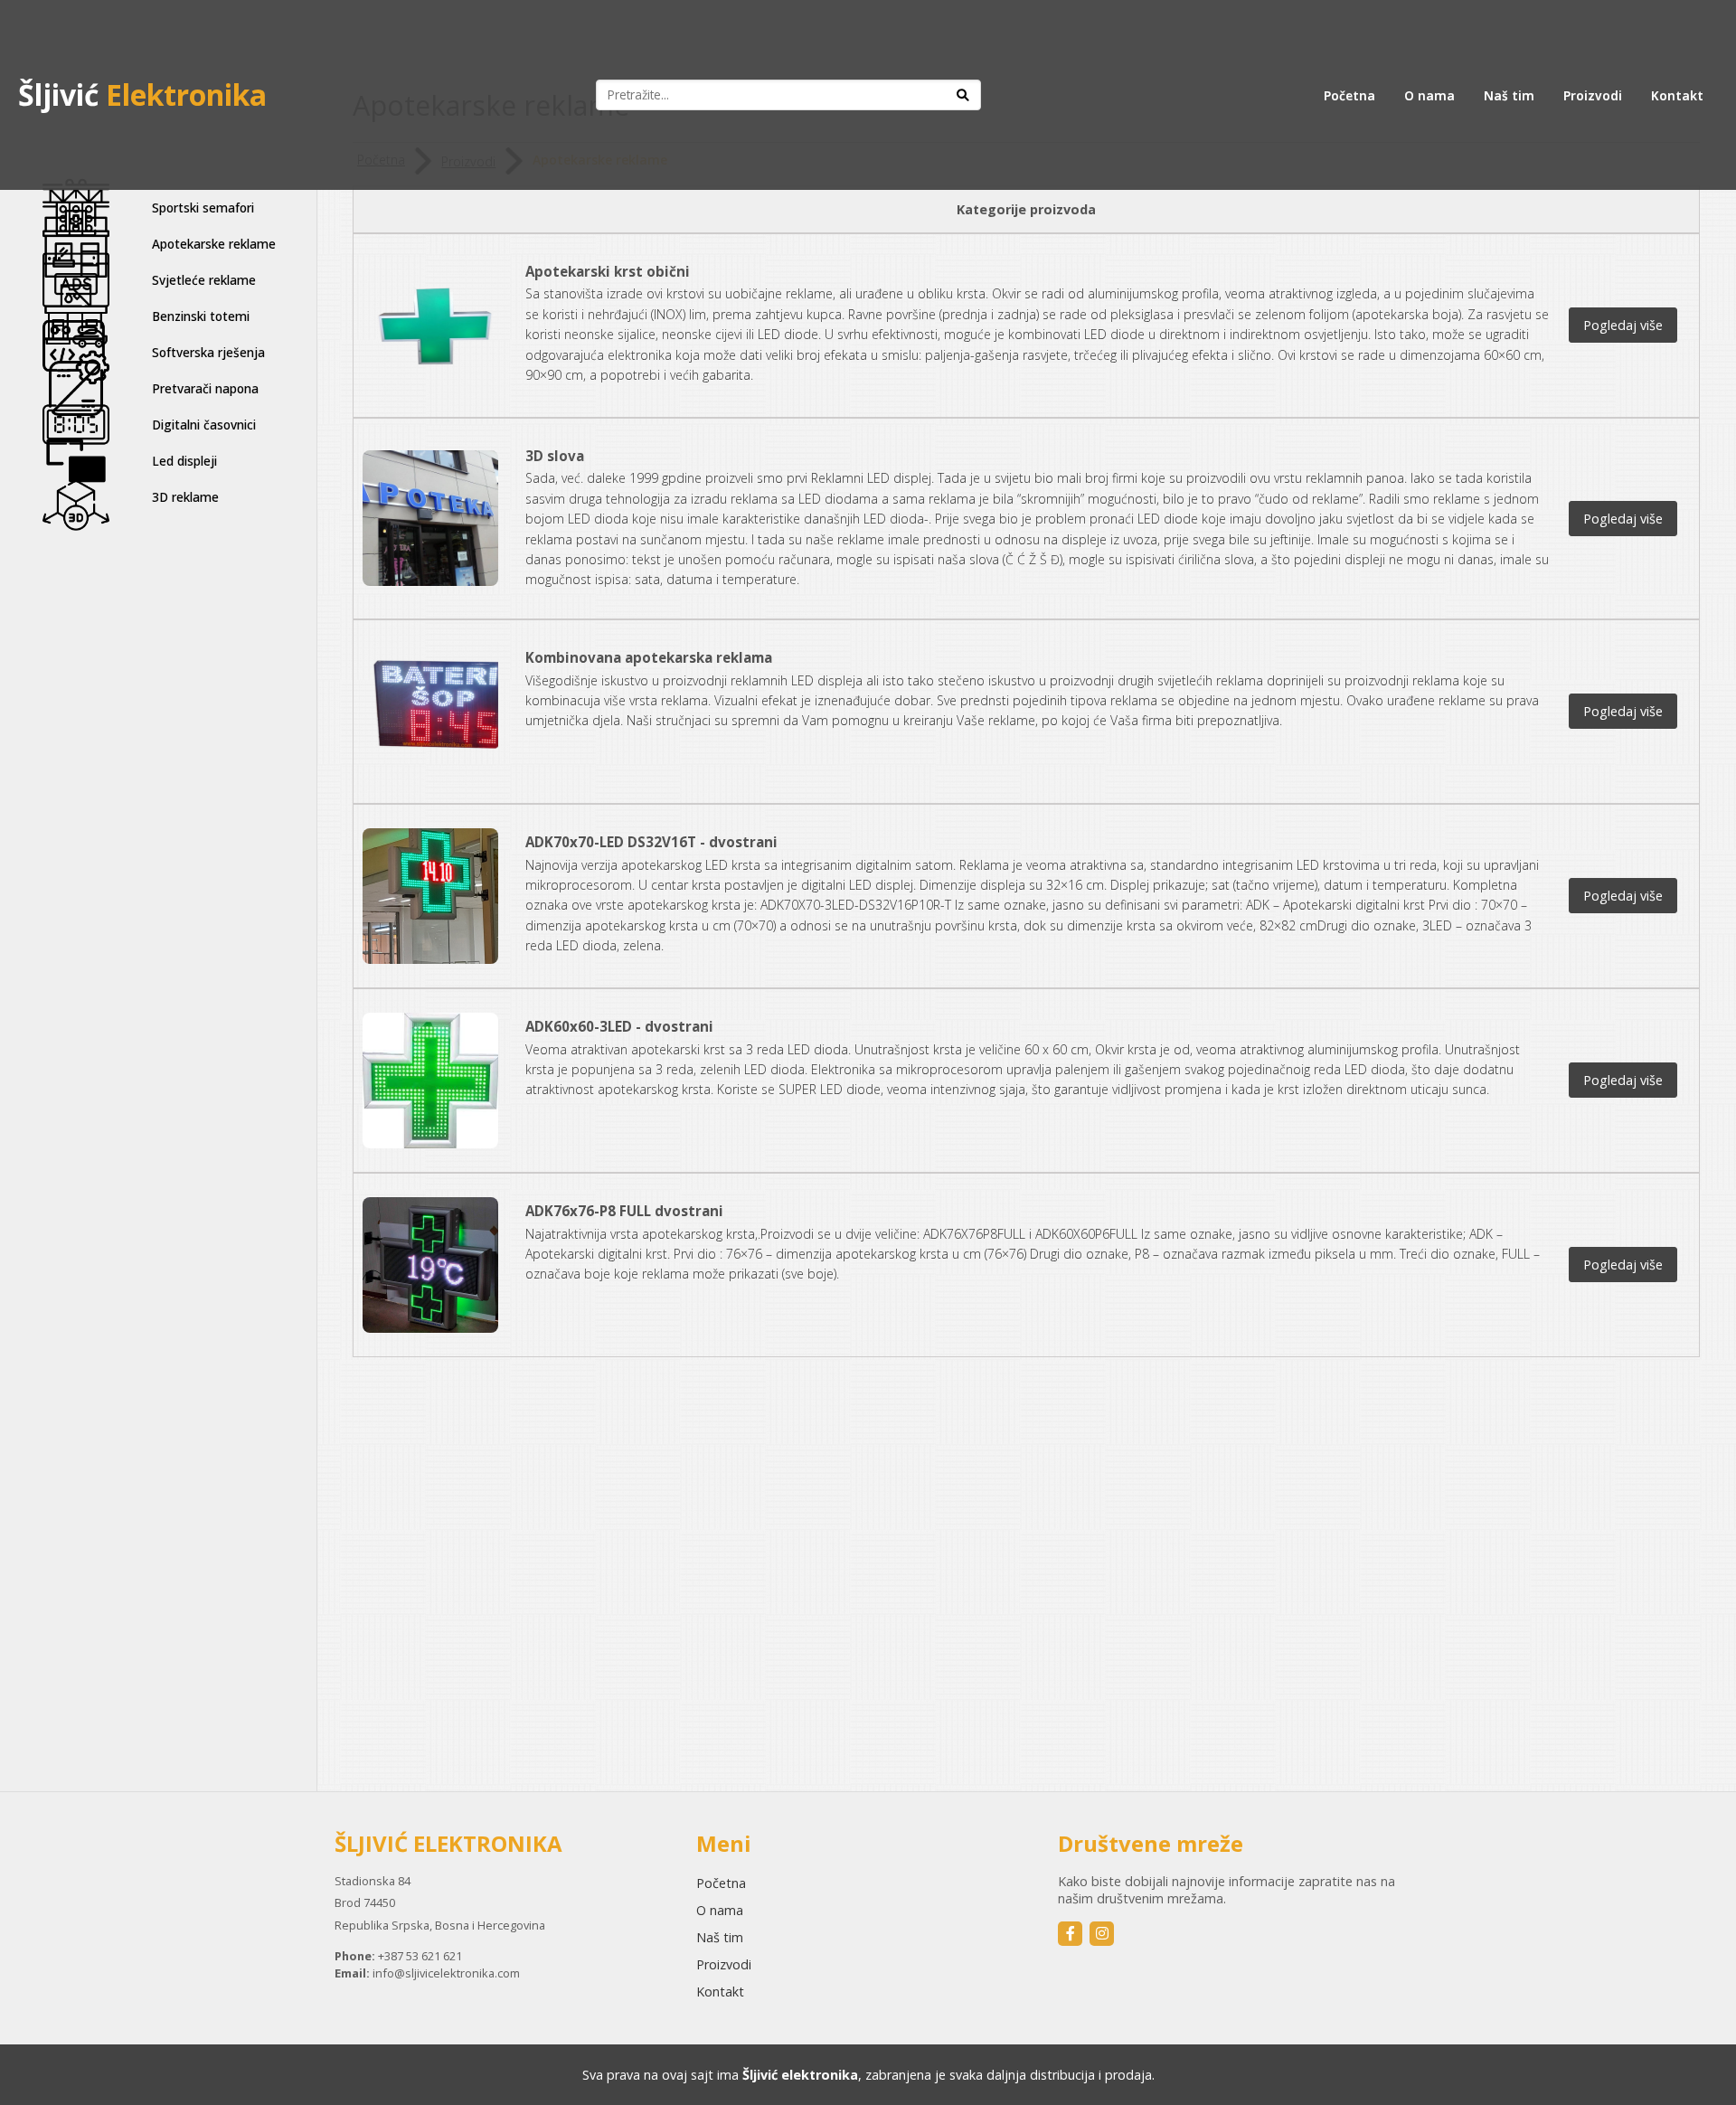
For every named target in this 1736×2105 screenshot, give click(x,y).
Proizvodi (1593, 95)
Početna (1349, 95)
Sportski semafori (203, 208)
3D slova (555, 456)
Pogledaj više (1623, 325)
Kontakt (1677, 95)
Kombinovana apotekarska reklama (649, 657)
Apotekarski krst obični (608, 271)
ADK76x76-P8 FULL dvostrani (624, 1211)
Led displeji (184, 461)
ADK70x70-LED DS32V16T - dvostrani (651, 842)
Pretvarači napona (205, 388)
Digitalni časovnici (204, 425)
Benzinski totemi (201, 316)
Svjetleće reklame (204, 280)
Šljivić (142, 94)
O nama (1429, 95)
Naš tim (1509, 95)
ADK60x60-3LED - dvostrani (619, 1026)
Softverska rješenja (208, 352)
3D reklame (185, 497)
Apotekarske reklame (214, 244)
